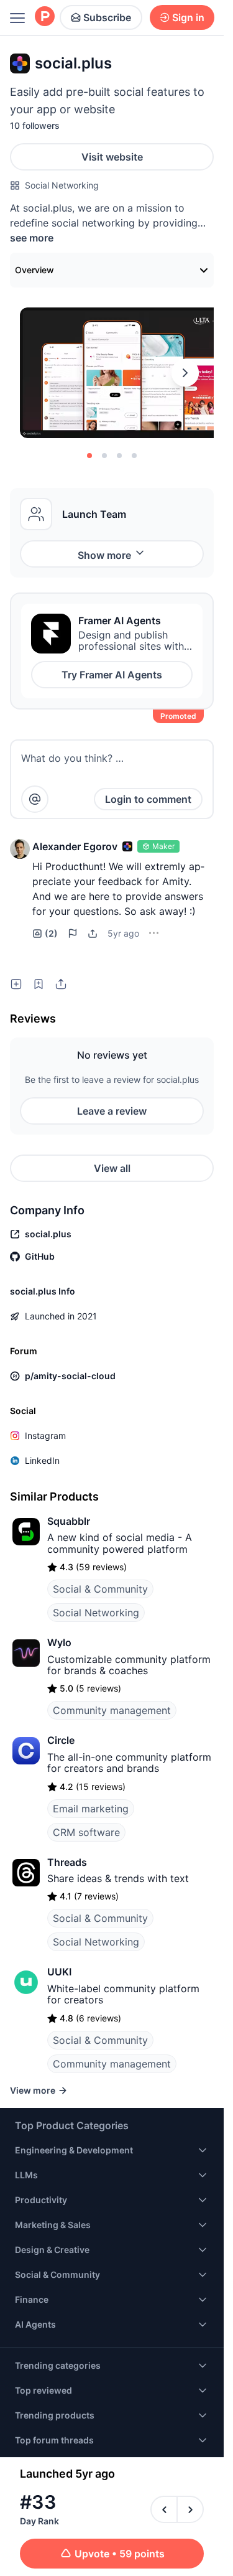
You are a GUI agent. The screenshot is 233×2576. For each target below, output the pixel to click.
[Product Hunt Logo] (45, 17)
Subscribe (107, 17)
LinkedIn (42, 1460)
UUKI (59, 1972)
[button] (20, 849)
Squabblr (69, 1521)
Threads (67, 1862)
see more (32, 238)
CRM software (86, 1832)
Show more (104, 555)
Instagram (45, 1436)
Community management (112, 1710)
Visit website (112, 157)
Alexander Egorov (75, 846)
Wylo (59, 1642)
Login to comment (148, 799)
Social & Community (100, 1589)
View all (112, 1168)
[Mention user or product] (35, 799)
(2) (51, 933)
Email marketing (91, 1809)
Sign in (188, 17)
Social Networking (62, 185)
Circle (61, 1740)
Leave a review (112, 1111)
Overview (34, 270)
